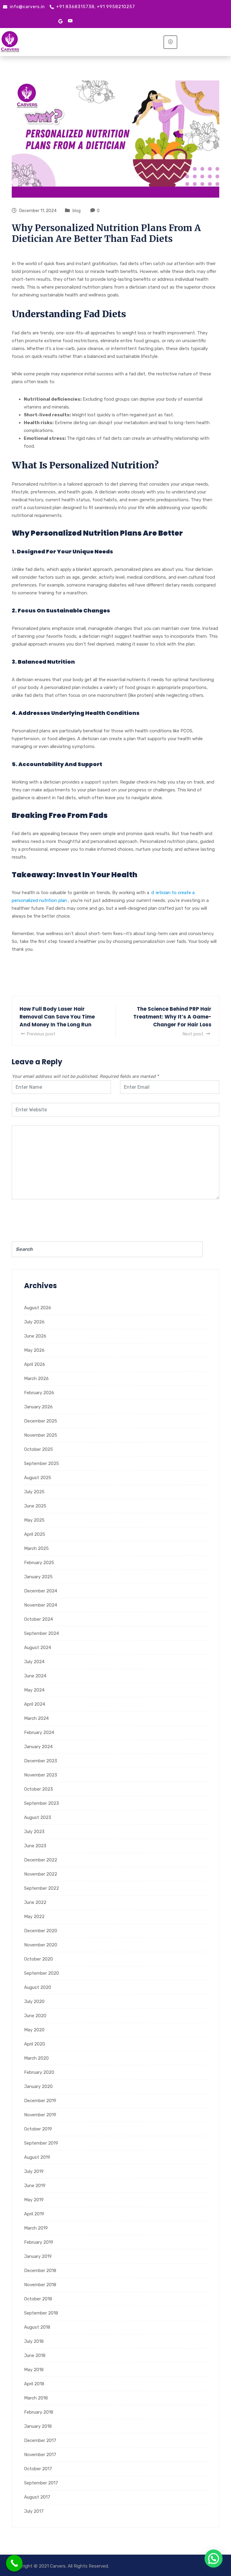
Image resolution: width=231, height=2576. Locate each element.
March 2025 (36, 1548)
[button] (214, 2559)
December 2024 (41, 1591)
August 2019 (37, 2157)
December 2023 (41, 1761)
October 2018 (38, 2299)
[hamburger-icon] (170, 42)
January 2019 (38, 2256)
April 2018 (34, 2384)
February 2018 (39, 2412)
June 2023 (35, 1846)
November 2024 (41, 1605)
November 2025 (41, 1435)
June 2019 (35, 2186)
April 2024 (35, 1704)
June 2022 (35, 1902)
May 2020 (34, 2030)
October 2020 (38, 1959)
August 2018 (37, 2327)
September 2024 (42, 1633)
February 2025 (39, 1563)
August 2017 (37, 2497)
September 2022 (42, 1888)
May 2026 (34, 1350)
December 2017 (40, 2440)
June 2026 (35, 1336)
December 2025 (41, 1421)
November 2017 (40, 2455)
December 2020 (41, 1931)
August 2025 (38, 1478)
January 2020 (38, 2086)
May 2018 (34, 2370)
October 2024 (38, 1619)
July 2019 (34, 2171)
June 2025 (35, 1506)
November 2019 (40, 2115)
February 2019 (39, 2242)
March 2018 (36, 2398)
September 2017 (41, 2483)
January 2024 (38, 1747)
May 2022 (34, 1917)
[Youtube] (70, 21)
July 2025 (34, 1492)
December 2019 (40, 2101)
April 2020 (35, 2044)
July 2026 (34, 1322)
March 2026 (36, 1379)
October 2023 (38, 1789)
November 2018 (40, 2285)
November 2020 (41, 1945)
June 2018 (35, 2355)
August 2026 (38, 1308)
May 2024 (34, 1690)
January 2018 (38, 2426)
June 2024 (35, 1676)
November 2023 (41, 1775)
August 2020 (38, 1987)
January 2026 (38, 1407)
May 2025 (34, 1520)
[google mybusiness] (60, 21)
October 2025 (38, 1449)
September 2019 (41, 2143)
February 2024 (39, 1732)
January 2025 (38, 1577)
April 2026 (35, 1364)
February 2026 (39, 1393)
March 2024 (36, 1718)
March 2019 (36, 2228)
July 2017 (34, 2511)
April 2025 (35, 1534)
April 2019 (34, 2214)
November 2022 (41, 1874)
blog (77, 211)
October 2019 (38, 2129)
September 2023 (42, 1803)
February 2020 (39, 2072)
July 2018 (34, 2341)
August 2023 (38, 1817)
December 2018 (40, 2271)
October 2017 (38, 2469)
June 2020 (35, 2016)
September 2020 (42, 1973)
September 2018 (41, 2313)
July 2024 (34, 1662)
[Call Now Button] (14, 2563)
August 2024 (38, 1648)
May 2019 (34, 2200)
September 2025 (42, 1463)
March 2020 (36, 2058)
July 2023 (34, 1832)
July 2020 (34, 2002)
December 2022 (41, 1860)
